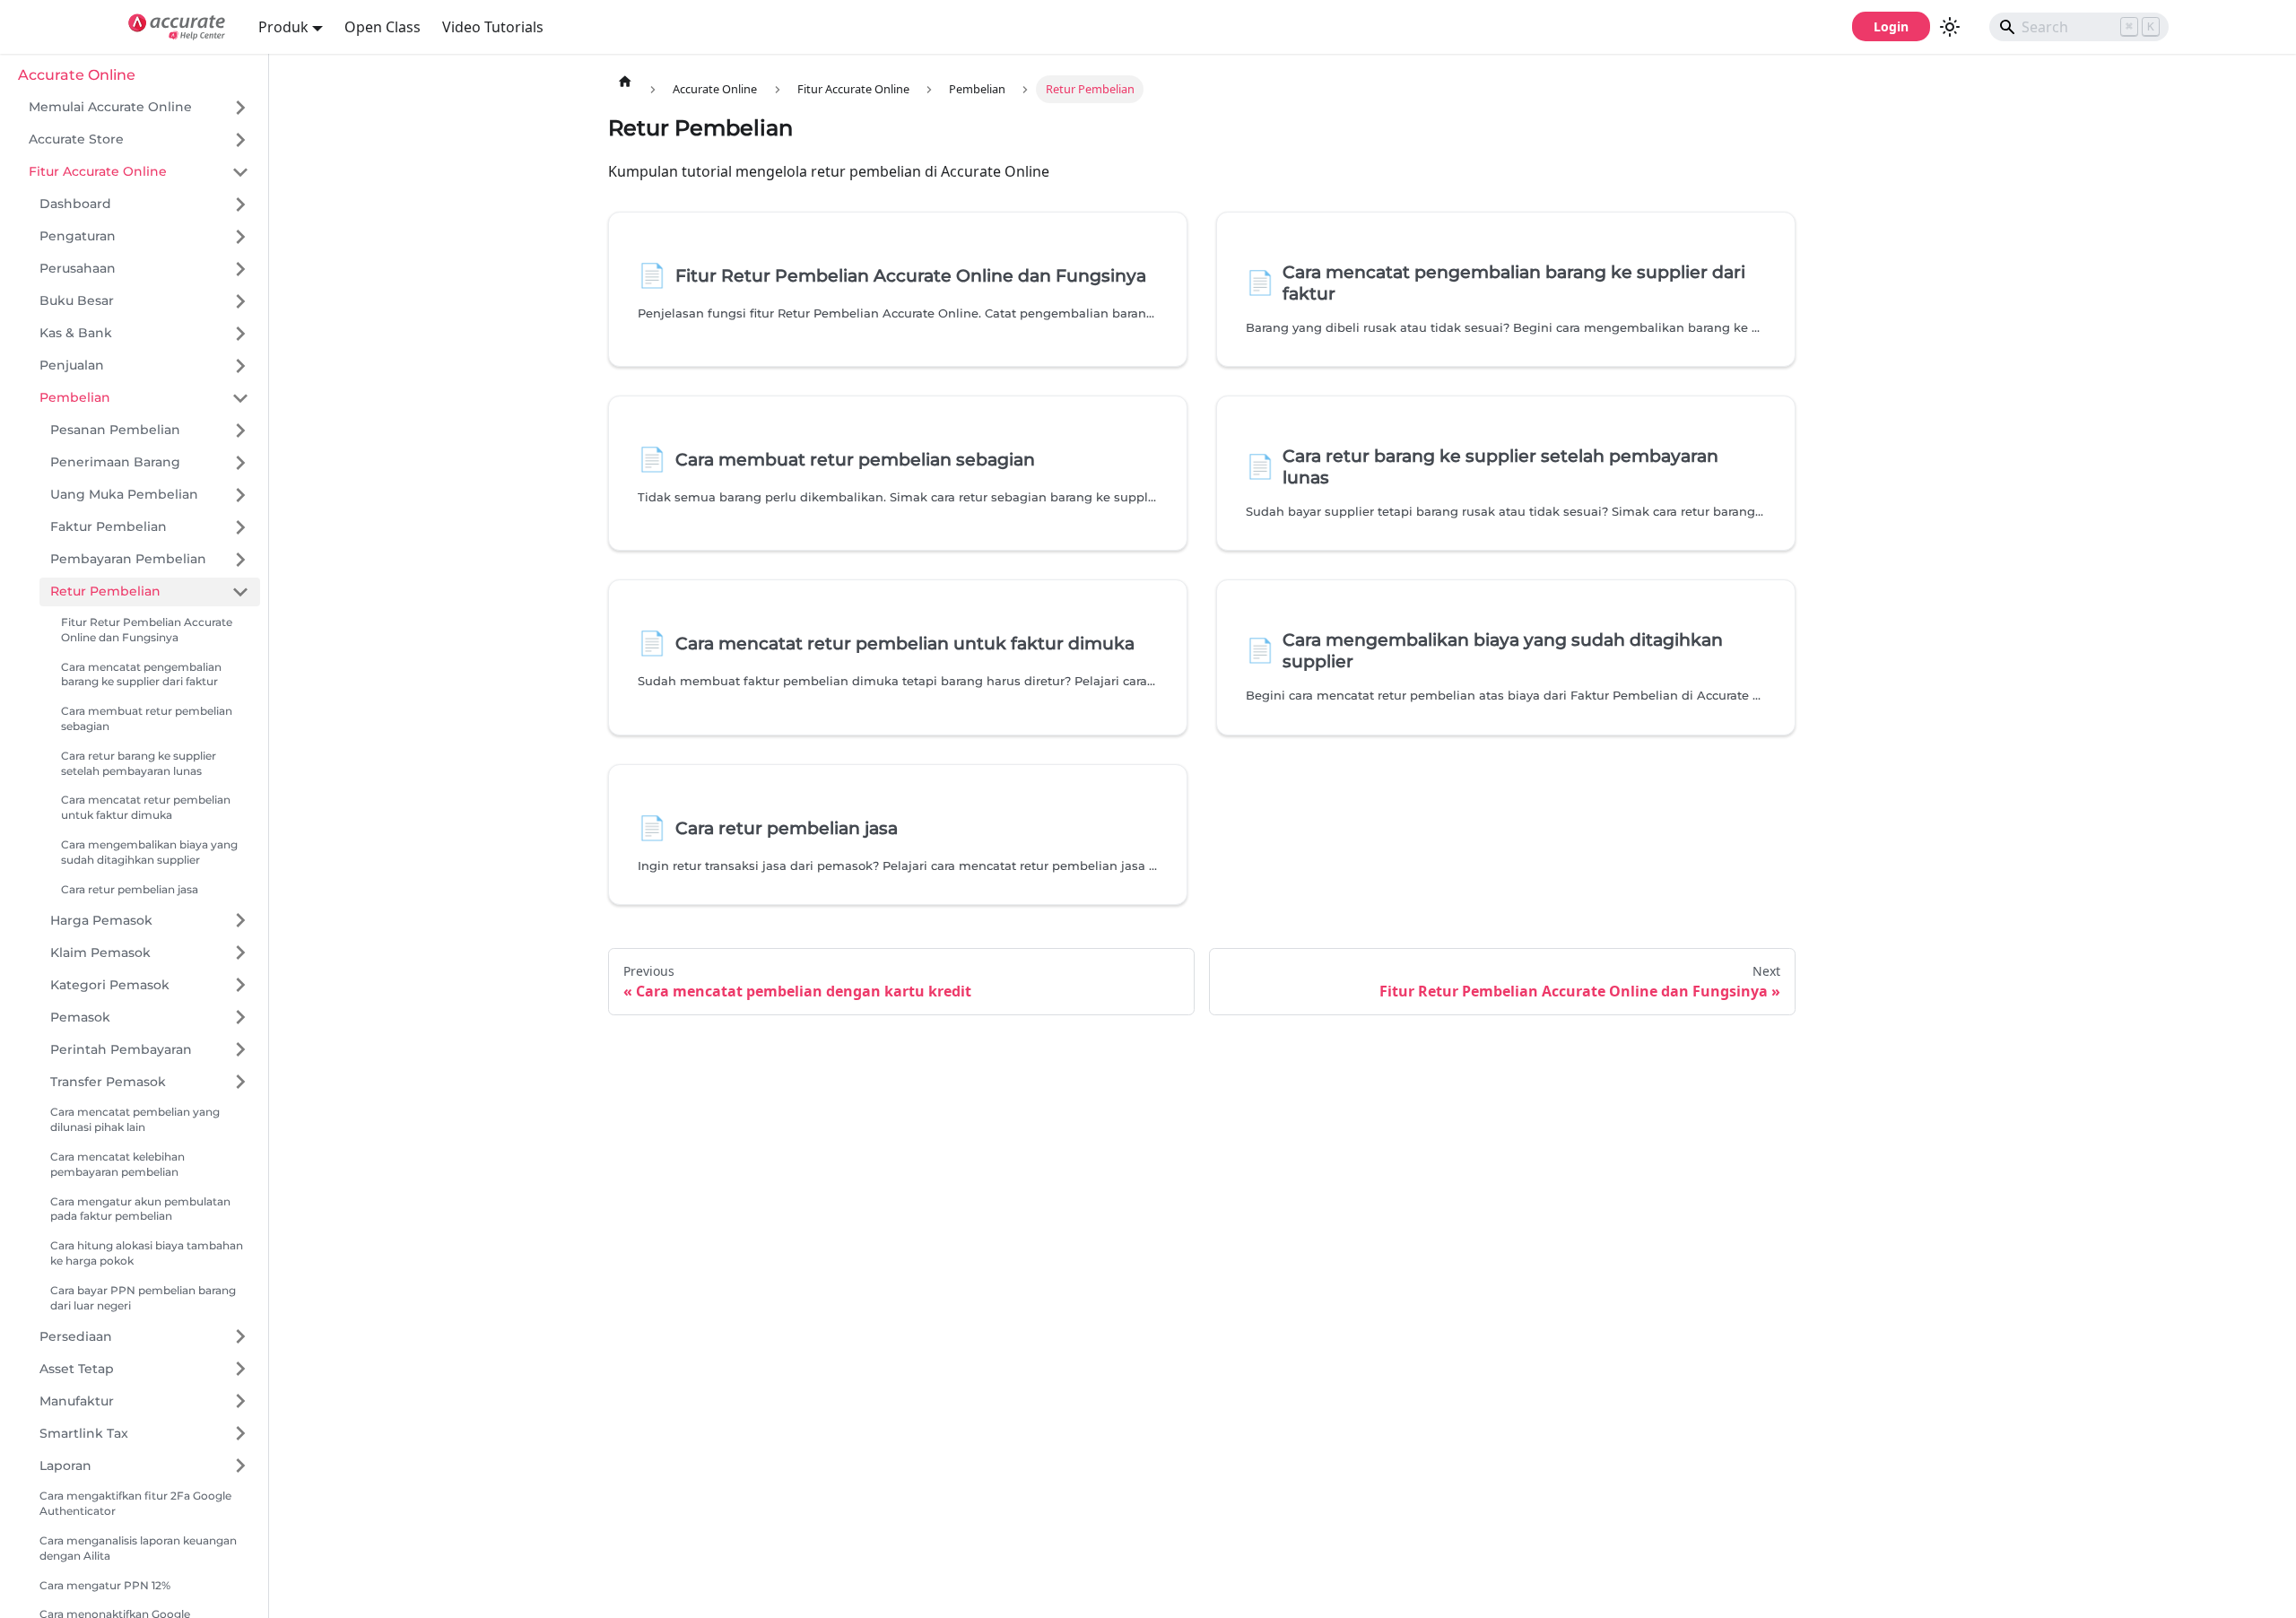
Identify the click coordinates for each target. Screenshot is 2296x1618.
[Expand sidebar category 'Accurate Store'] (240, 140)
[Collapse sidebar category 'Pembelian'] (240, 398)
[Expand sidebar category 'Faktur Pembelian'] (240, 527)
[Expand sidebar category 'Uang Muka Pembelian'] (240, 495)
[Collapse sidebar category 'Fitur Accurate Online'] (240, 172)
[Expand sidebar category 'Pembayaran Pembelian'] (240, 560)
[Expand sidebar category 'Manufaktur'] (240, 1401)
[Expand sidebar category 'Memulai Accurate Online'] (240, 108)
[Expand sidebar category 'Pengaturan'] (240, 237)
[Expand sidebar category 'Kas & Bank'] (240, 334)
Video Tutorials (493, 27)
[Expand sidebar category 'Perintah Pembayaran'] (240, 1049)
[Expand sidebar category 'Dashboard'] (240, 204)
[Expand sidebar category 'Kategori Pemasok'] (240, 985)
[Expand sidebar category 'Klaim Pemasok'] (240, 953)
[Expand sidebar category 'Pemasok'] (240, 1017)
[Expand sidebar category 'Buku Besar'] (240, 301)
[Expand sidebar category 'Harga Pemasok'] (240, 920)
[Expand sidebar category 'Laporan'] (240, 1466)
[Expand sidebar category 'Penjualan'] (240, 366)
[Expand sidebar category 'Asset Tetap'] (240, 1369)
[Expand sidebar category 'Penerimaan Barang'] (240, 463)
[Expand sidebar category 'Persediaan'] (240, 1336)
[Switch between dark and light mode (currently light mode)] (1950, 27)
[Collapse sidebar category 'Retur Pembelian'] (240, 592)
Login (1891, 26)
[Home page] (625, 81)
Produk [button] (283, 27)
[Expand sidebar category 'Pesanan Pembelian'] (240, 431)
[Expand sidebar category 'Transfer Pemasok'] (240, 1082)
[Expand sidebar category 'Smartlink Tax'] (240, 1433)
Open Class (383, 27)
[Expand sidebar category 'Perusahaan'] (240, 269)
